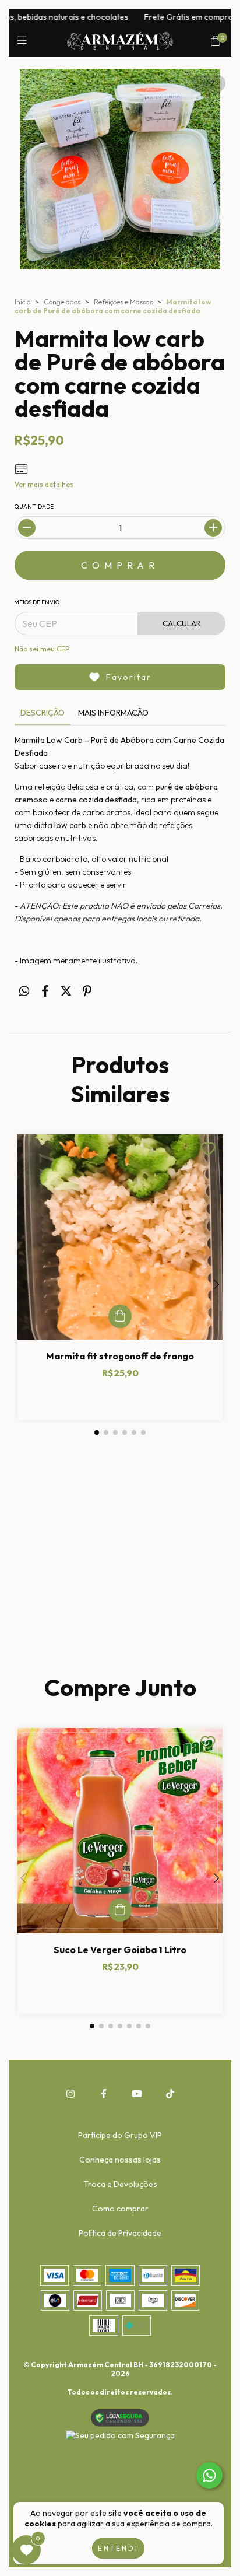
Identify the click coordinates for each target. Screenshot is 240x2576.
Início (22, 302)
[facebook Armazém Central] (104, 2094)
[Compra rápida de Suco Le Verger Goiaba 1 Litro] (120, 1910)
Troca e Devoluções (120, 2184)
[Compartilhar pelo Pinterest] (87, 991)
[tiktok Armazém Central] (170, 2094)
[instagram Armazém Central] (70, 2094)
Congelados (62, 302)
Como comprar (120, 2209)
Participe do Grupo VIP (120, 2135)
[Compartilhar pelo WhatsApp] (24, 991)
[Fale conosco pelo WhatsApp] (209, 2475)
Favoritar (129, 677)
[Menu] (25, 41)
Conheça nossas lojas (120, 2160)
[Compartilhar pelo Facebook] (45, 991)
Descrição (43, 713)
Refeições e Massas (123, 302)
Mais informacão (113, 713)
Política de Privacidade (120, 2233)
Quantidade (34, 507)
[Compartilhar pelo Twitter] (66, 991)
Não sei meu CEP (42, 649)
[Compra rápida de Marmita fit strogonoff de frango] (120, 1316)
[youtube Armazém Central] (137, 2094)
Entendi (118, 2548)
